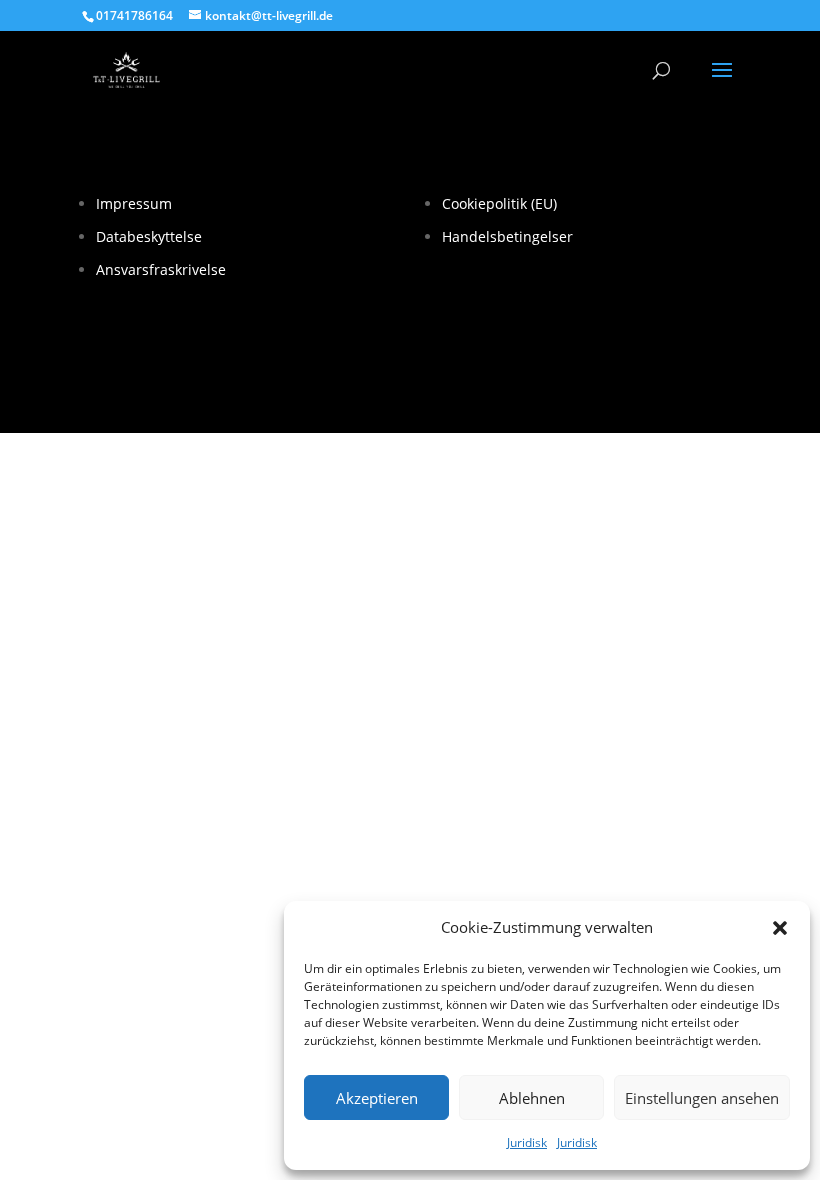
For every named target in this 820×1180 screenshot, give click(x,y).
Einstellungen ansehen (702, 1098)
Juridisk (527, 1142)
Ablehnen (532, 1098)
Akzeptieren (377, 1098)
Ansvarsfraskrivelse (161, 269)
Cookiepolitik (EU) (499, 203)
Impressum (134, 203)
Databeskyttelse (149, 236)
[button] (780, 928)
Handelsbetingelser (507, 236)
